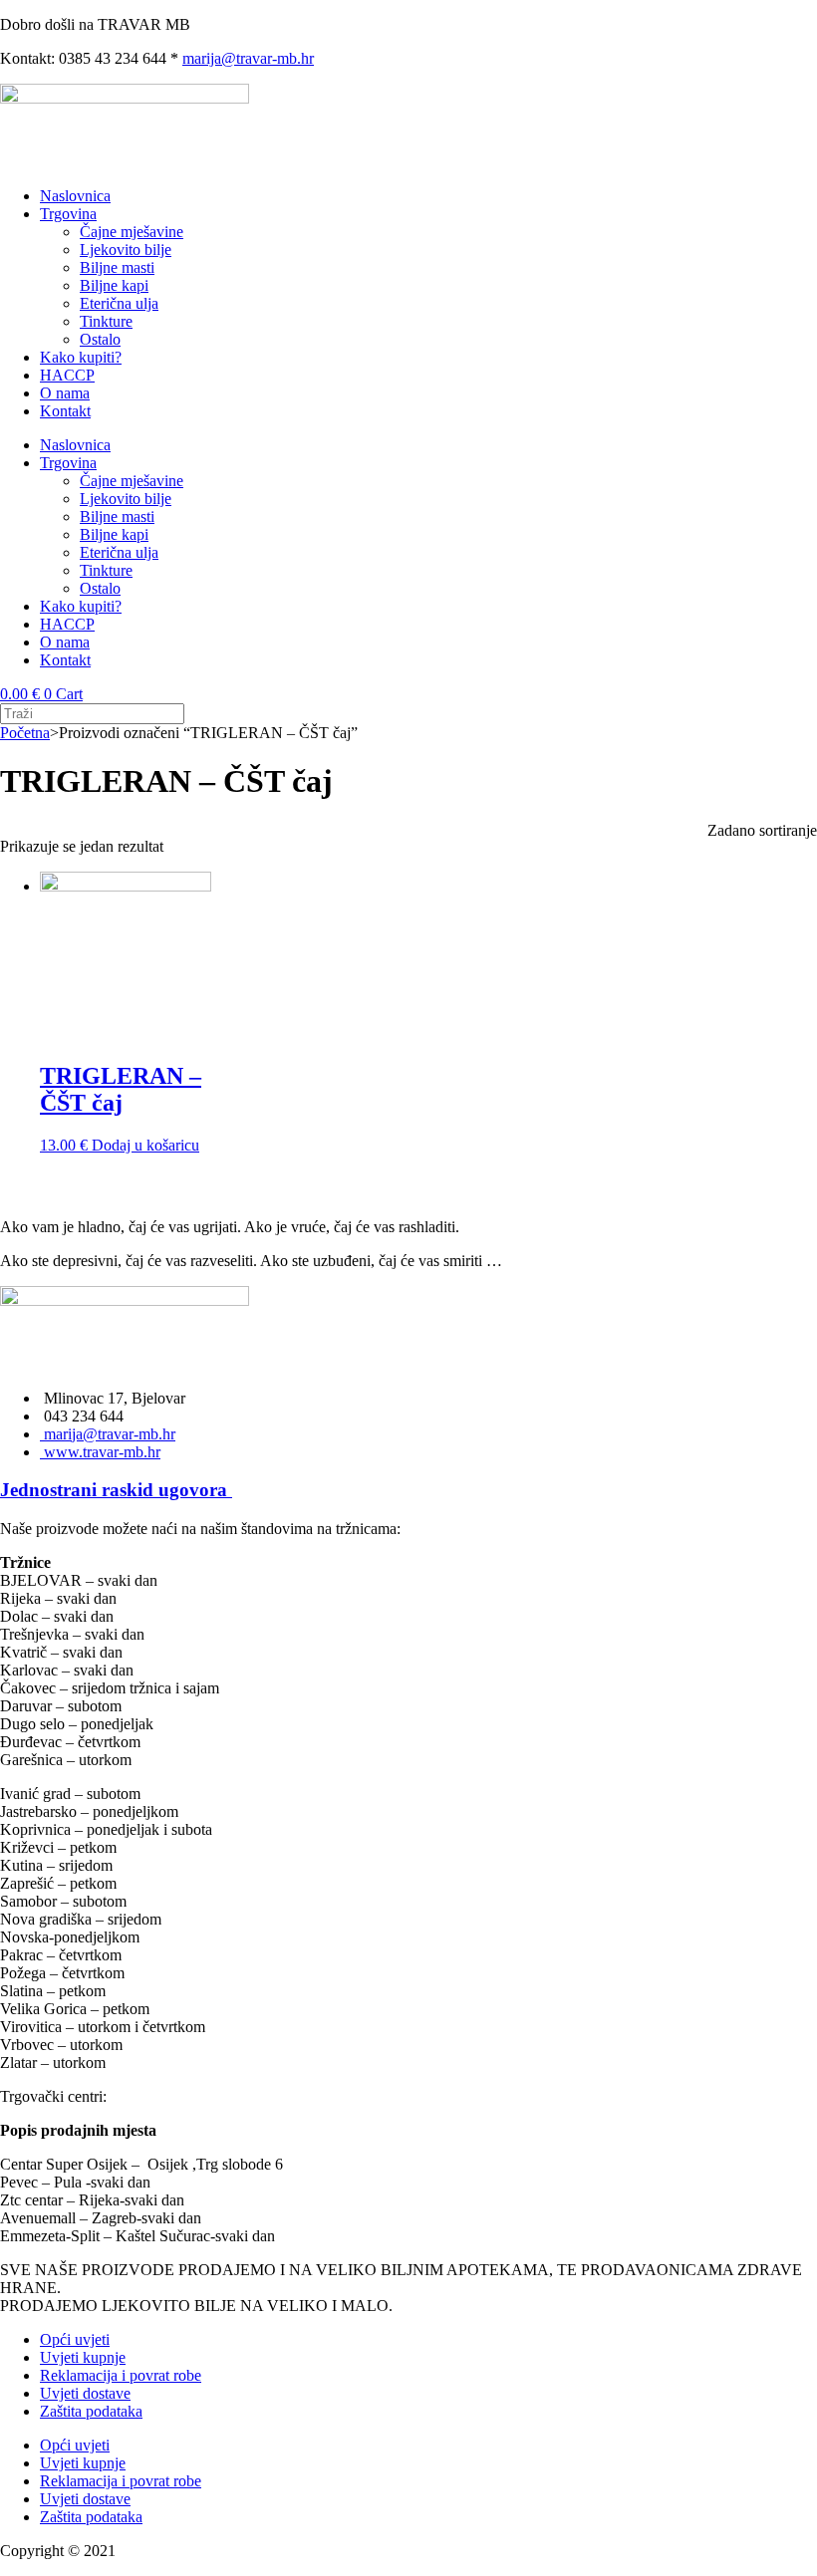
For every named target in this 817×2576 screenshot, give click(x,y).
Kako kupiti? (81, 357)
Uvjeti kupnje (83, 2357)
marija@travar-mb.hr (248, 58)
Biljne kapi (114, 285)
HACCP (67, 375)
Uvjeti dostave (85, 2393)
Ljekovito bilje (126, 250)
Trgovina (68, 214)
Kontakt (65, 411)
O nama (65, 393)
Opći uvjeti (75, 2339)
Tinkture (106, 321)
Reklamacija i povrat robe (121, 2375)
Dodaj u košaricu (145, 1145)
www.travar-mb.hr (100, 1452)
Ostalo (100, 339)
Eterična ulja (119, 303)
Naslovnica (75, 196)
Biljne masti (117, 267)
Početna (25, 733)
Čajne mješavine (132, 232)
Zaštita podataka (91, 2411)
